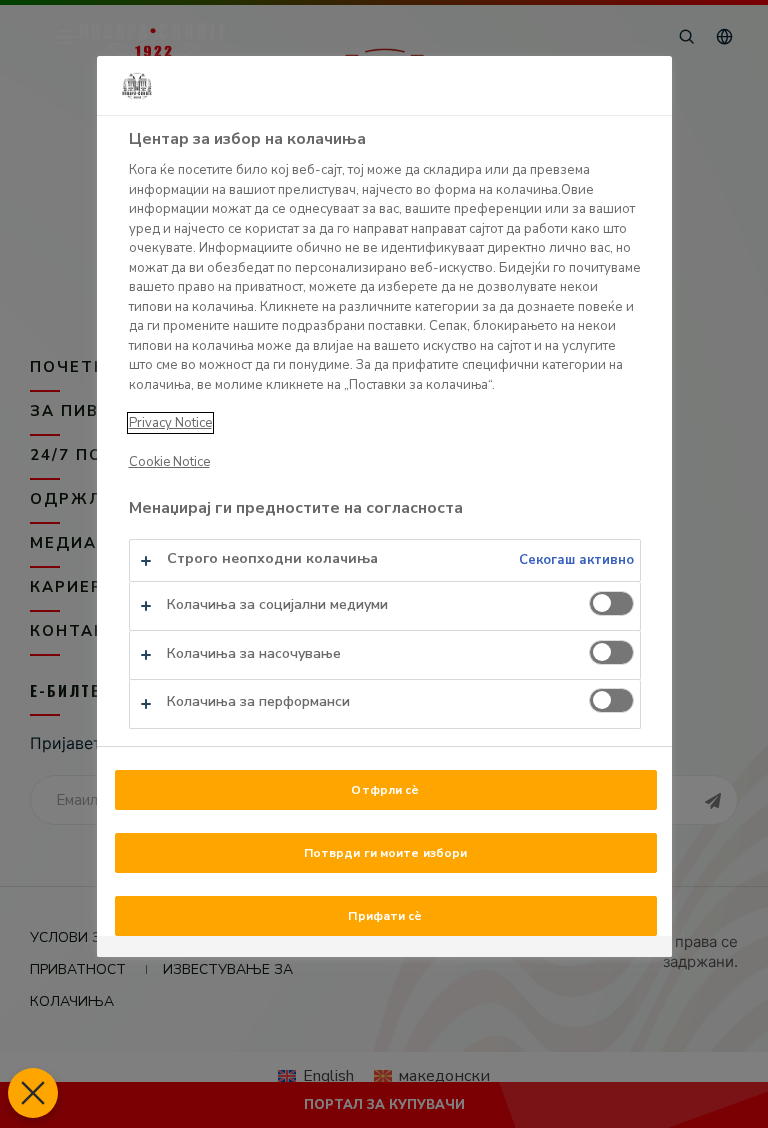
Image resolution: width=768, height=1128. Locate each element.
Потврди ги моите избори (386, 853)
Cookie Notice (169, 462)
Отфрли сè (385, 790)
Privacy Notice (170, 423)
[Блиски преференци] (33, 1093)
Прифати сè (385, 916)
